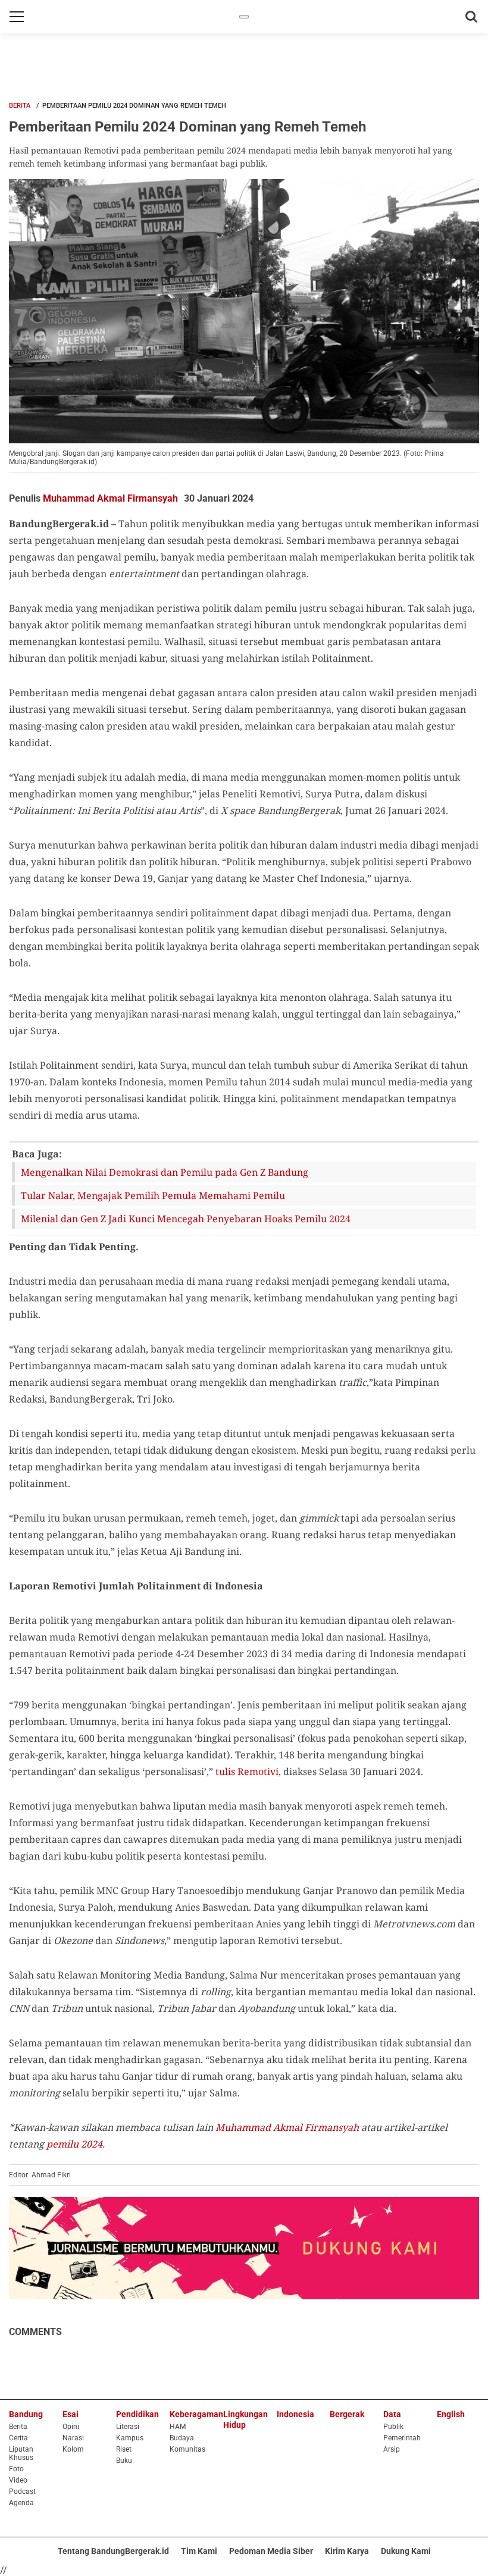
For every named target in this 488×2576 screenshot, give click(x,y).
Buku (124, 2461)
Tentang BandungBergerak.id (113, 2551)
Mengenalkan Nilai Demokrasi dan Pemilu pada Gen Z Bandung (165, 1172)
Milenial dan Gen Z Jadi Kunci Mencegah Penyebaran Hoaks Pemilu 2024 (186, 1219)
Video (18, 2480)
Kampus (130, 2438)
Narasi (73, 2438)
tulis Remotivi (247, 1771)
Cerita (18, 2438)
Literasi (128, 2427)
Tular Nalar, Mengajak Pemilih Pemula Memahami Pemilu (153, 1195)
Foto (16, 2469)
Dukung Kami (406, 2551)
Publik (393, 2427)
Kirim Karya (347, 2551)
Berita (20, 106)
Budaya (182, 2438)
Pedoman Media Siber (271, 2551)
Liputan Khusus (21, 2453)
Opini (71, 2427)
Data (392, 2414)
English (451, 2414)
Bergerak (347, 2414)
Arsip (392, 2449)
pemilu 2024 (74, 2144)
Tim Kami (199, 2551)
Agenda (21, 2503)
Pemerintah (402, 2438)
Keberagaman (196, 2414)
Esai (71, 2414)
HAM (178, 2427)
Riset (124, 2449)
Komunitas (187, 2449)
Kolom (73, 2449)
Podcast (22, 2492)
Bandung (26, 2414)
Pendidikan (137, 2414)
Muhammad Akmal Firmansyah (110, 498)
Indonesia (295, 2414)
